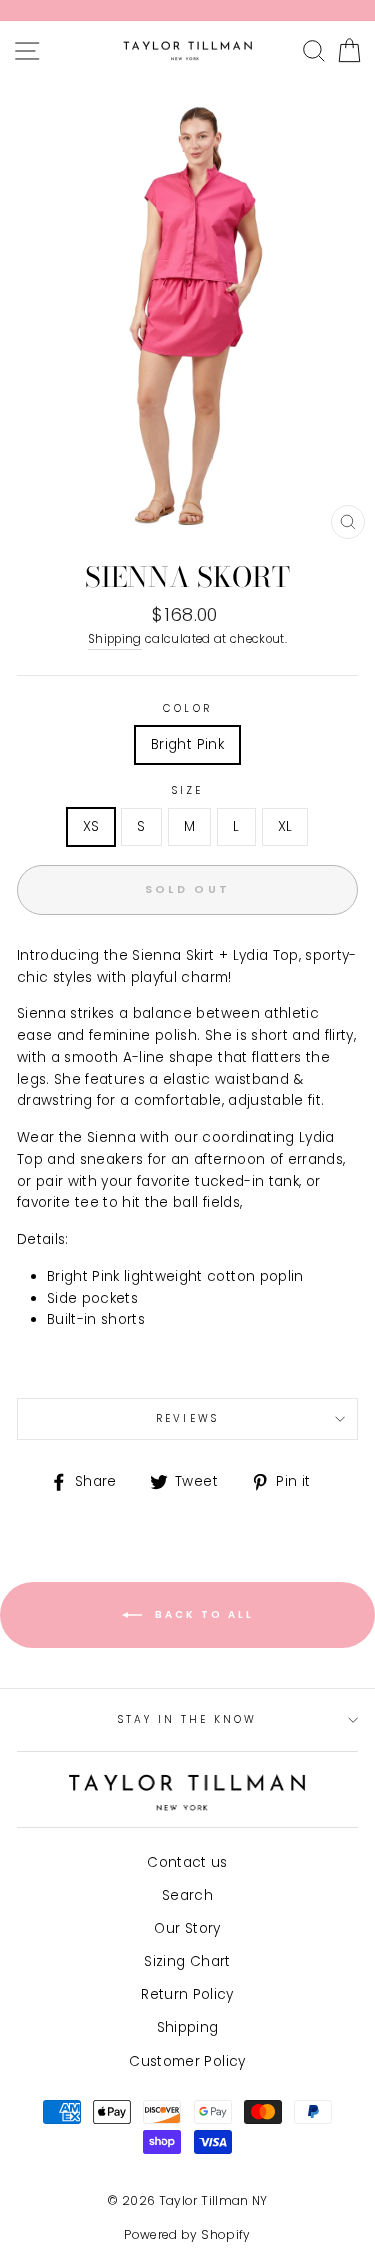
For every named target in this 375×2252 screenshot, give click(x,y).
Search (187, 1895)
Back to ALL (202, 1614)
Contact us (187, 1862)
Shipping (115, 639)
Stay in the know (188, 1719)
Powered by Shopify (187, 2234)
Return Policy (187, 1994)
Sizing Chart (187, 1961)
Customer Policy (187, 2061)
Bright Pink (187, 744)
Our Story (187, 1928)
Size (187, 790)
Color (187, 708)
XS (91, 826)
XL (285, 826)
